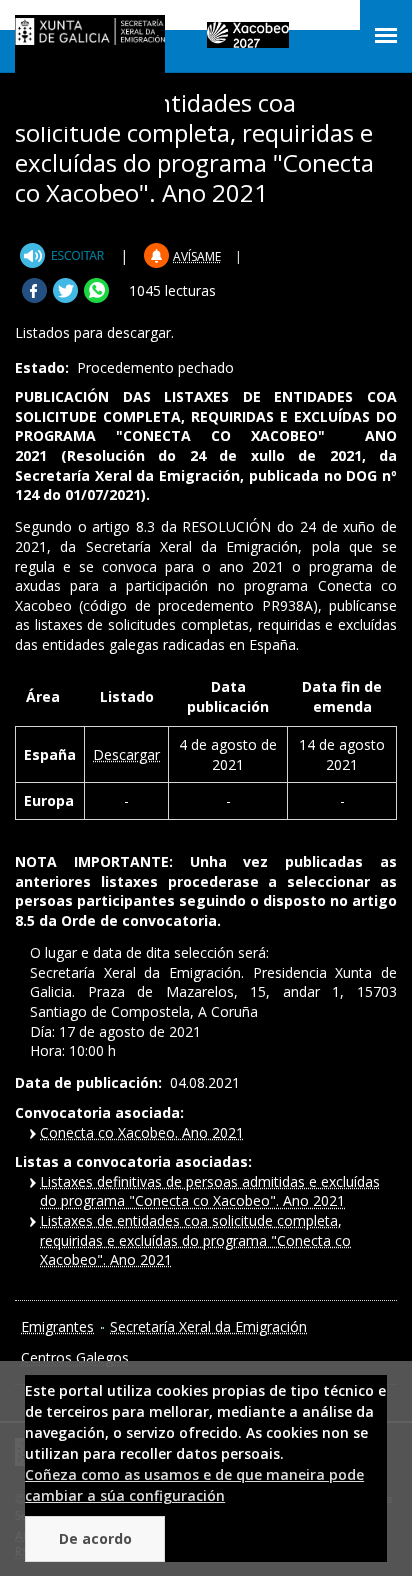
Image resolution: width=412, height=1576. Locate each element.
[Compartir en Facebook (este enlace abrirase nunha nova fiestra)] (34, 297)
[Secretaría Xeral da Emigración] (90, 35)
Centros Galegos (75, 1357)
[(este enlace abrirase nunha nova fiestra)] (65, 255)
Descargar (126, 754)
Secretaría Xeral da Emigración (208, 1326)
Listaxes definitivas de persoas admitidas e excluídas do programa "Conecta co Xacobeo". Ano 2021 (210, 1191)
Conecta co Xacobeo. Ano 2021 (142, 1132)
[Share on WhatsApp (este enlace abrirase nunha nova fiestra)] (96, 297)
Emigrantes (57, 1326)
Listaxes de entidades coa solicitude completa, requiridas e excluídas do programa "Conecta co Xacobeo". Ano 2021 (195, 1240)
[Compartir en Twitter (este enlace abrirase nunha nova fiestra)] (65, 297)
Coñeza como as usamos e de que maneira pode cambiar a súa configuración (194, 1485)
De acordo (95, 1538)
